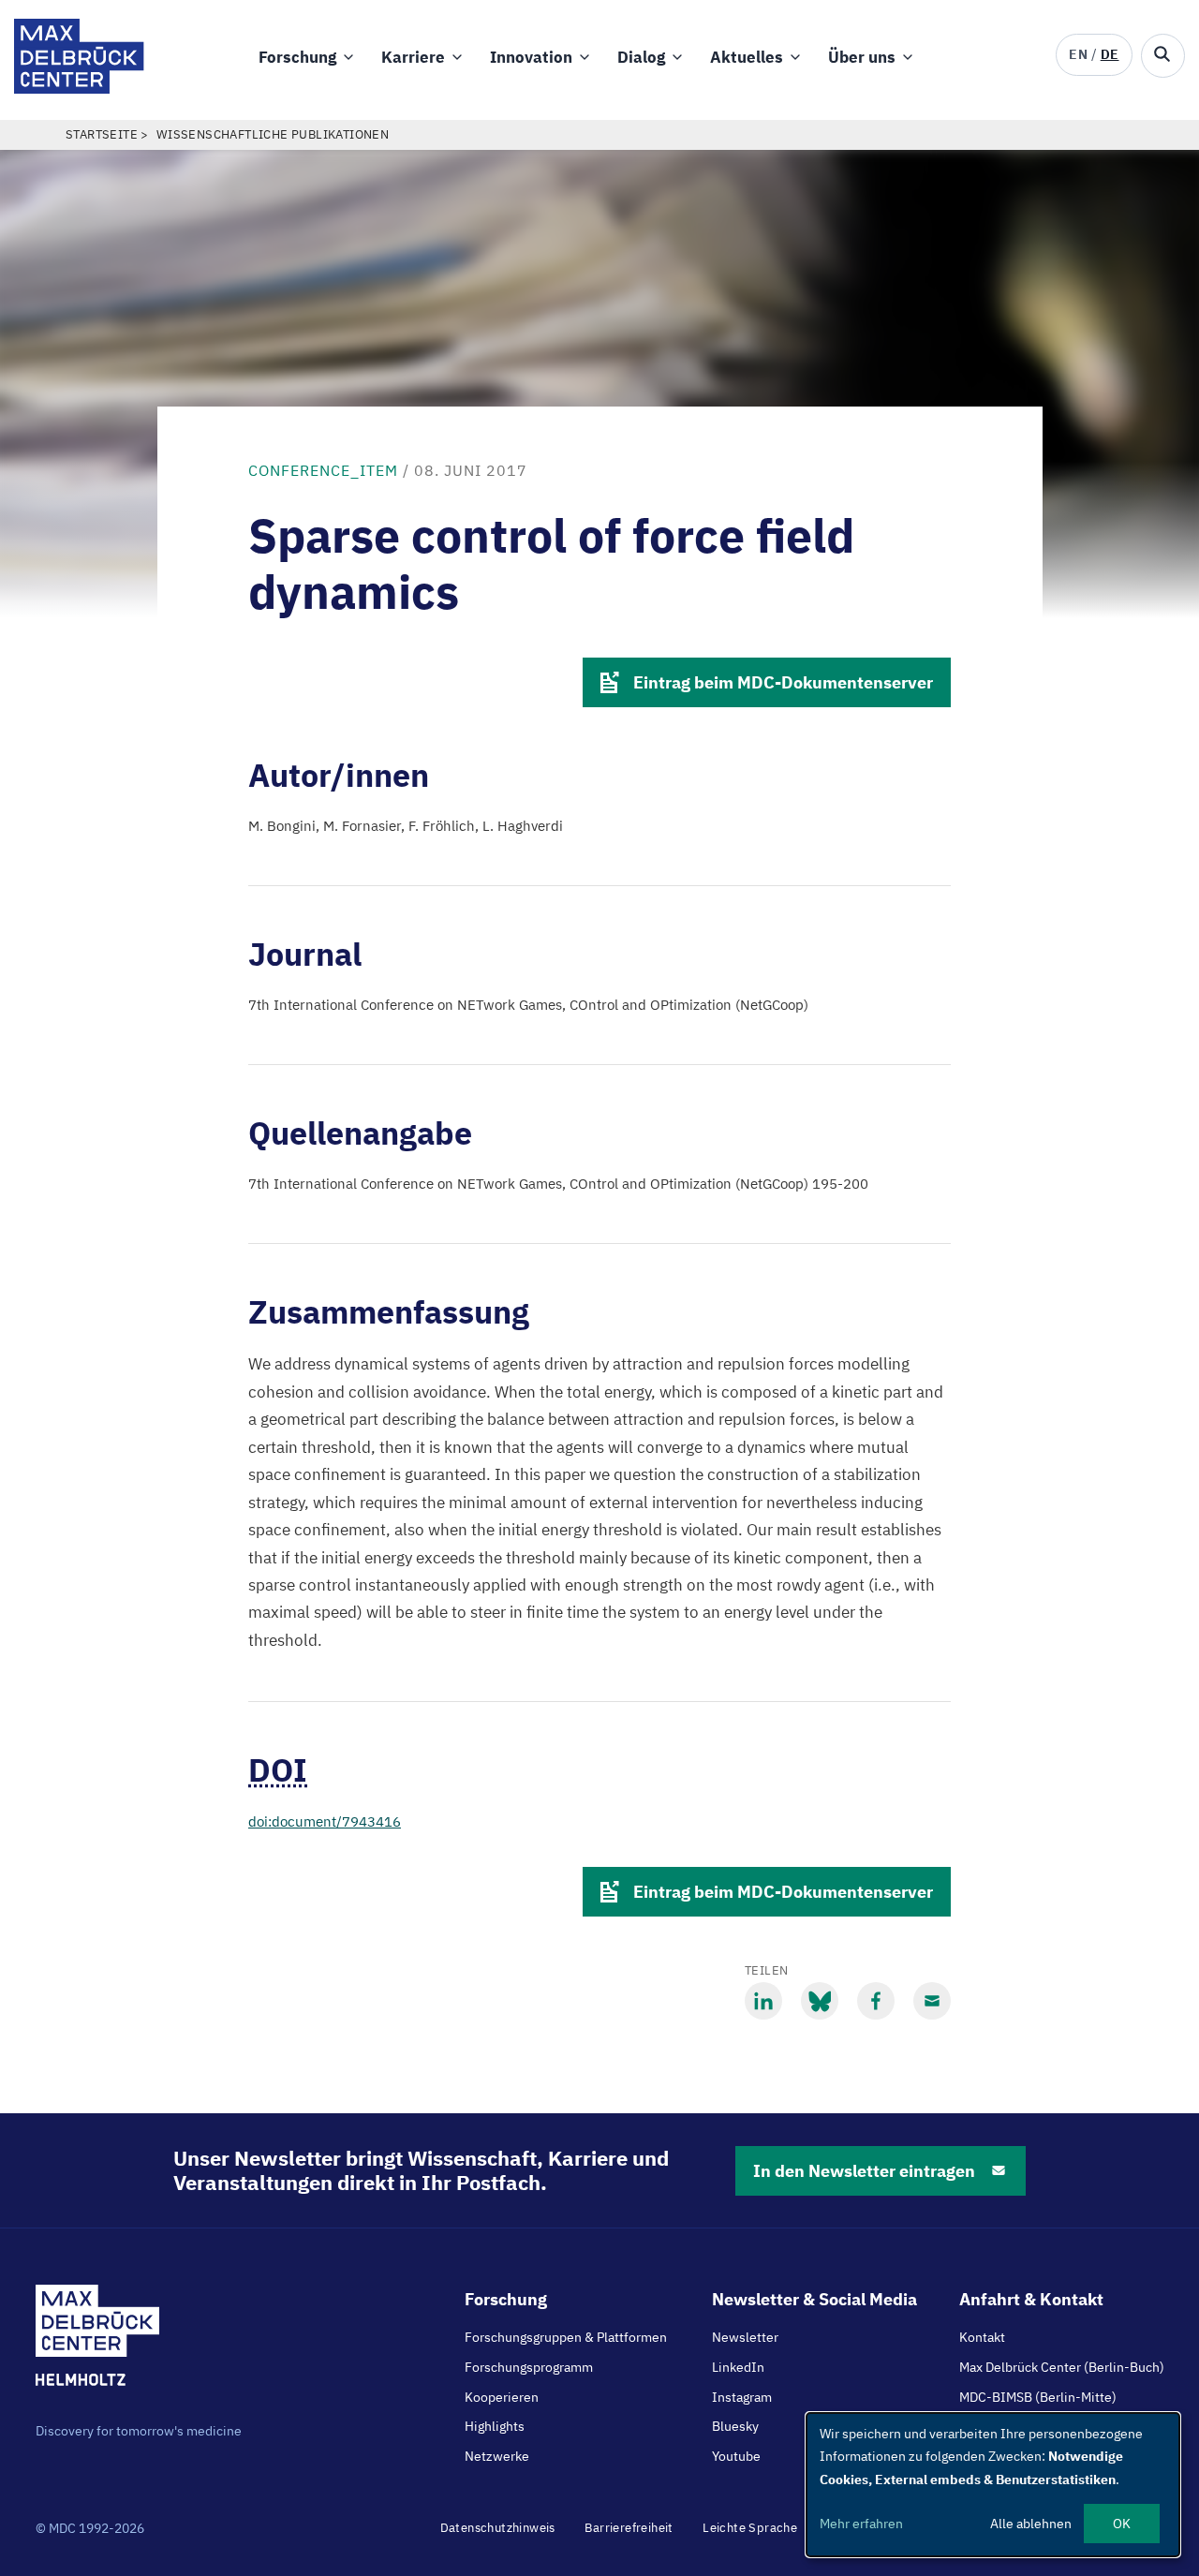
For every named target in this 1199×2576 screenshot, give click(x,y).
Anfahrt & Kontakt (1031, 2299)
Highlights (495, 2426)
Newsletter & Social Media (814, 2299)
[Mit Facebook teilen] (876, 2001)
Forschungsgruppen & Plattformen (566, 2337)
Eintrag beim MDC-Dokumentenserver (783, 682)
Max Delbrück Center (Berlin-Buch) (1062, 2367)
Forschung (297, 57)
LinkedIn (738, 2367)
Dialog (641, 57)
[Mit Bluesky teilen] (820, 2001)
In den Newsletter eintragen (864, 2171)
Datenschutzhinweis (498, 2528)
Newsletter (745, 2337)
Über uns (862, 57)
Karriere (413, 57)
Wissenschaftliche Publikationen (273, 134)
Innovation (531, 57)
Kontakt (982, 2337)
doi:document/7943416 (325, 1821)
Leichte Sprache (750, 2528)
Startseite (102, 134)
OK (1122, 2524)
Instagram (742, 2397)
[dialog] (993, 2485)
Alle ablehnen (1031, 2524)
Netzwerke (497, 2456)
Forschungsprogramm (529, 2367)
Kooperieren (502, 2397)
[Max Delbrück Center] (79, 89)
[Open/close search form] (1163, 56)
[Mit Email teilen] (932, 2001)
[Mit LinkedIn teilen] (763, 2001)
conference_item (323, 470)
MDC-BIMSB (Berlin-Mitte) (1038, 2397)
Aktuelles (747, 57)
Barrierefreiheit (629, 2528)
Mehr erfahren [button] (861, 2524)
